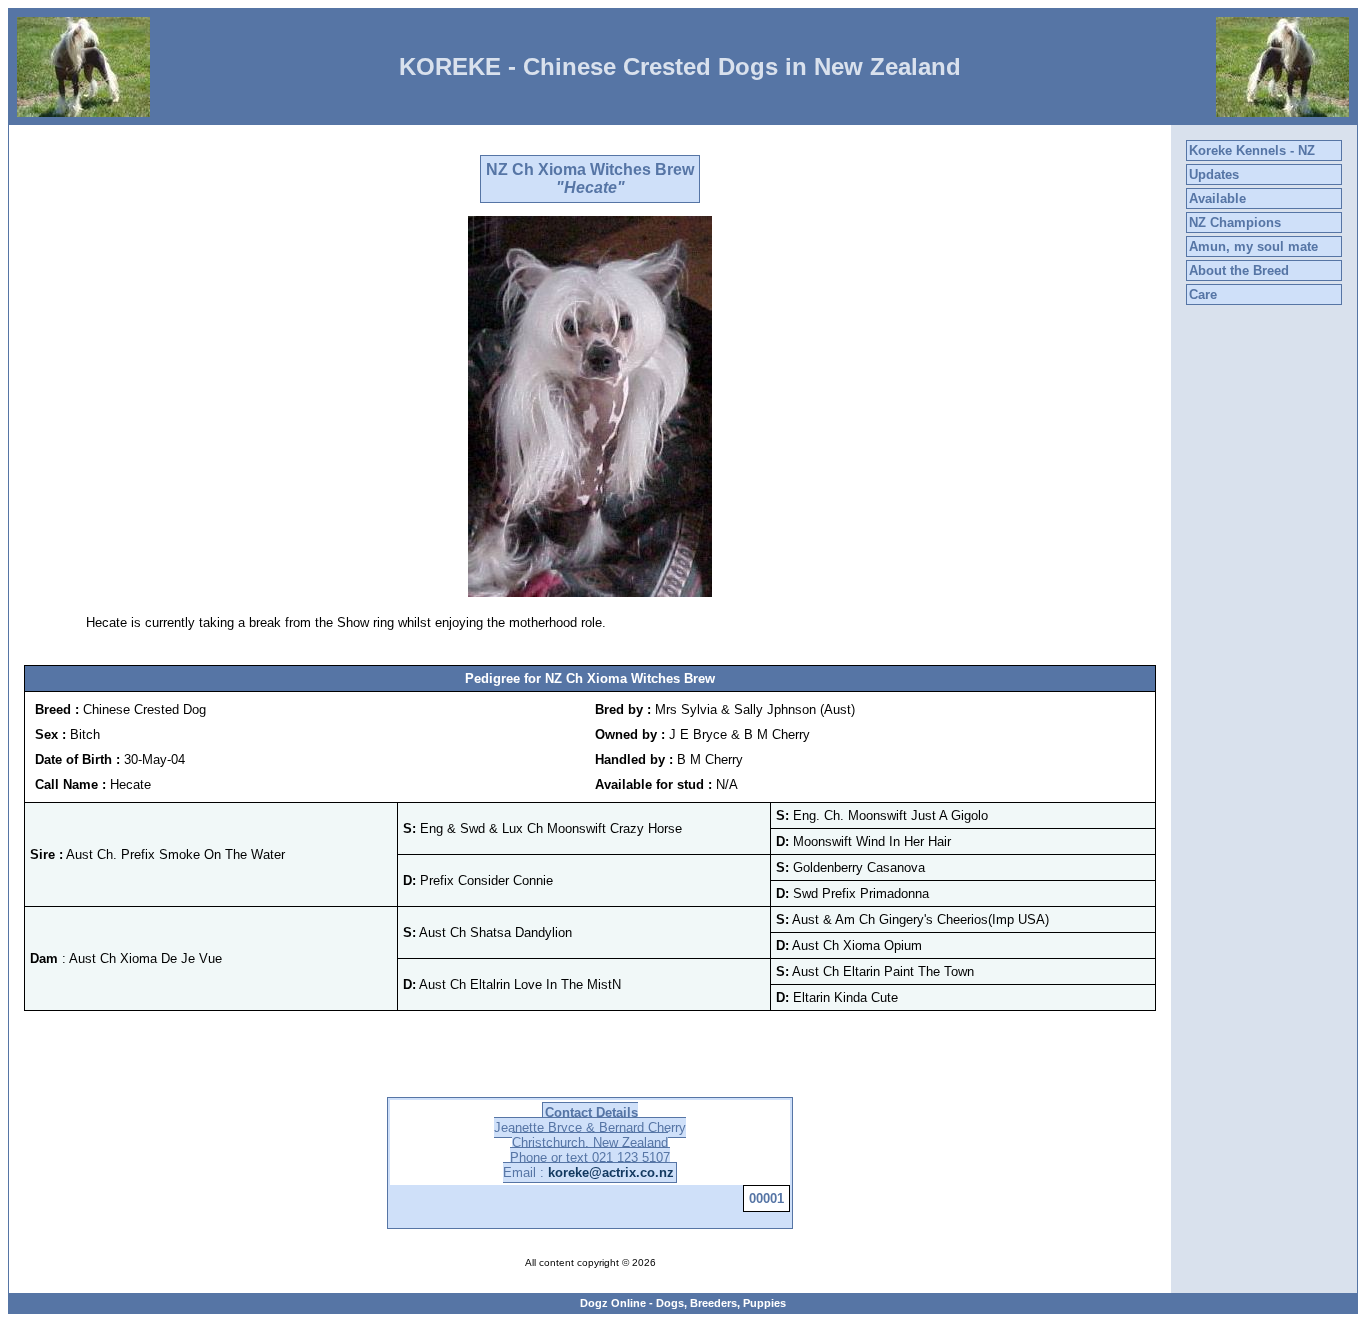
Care (1203, 294)
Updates (1214, 174)
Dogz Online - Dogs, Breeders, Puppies (683, 1303)
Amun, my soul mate (1253, 246)
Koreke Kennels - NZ (1252, 150)
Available (1217, 198)
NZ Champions (1235, 222)
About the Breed (1239, 270)
